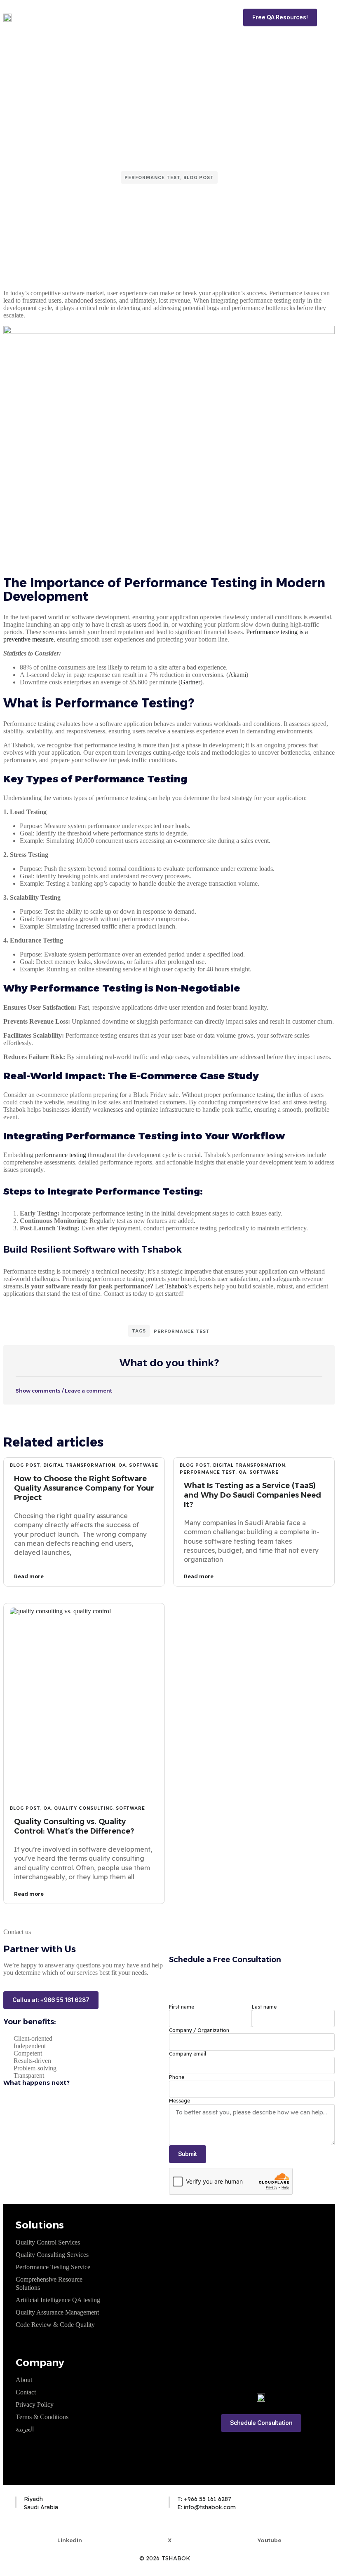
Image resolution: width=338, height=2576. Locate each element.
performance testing (61, 1155)
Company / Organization (199, 2030)
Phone (177, 2077)
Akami (237, 675)
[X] (170, 2527)
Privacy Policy (35, 2404)
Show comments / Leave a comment (64, 1391)
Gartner (190, 682)
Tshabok (176, 1286)
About (24, 2380)
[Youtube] (269, 2527)
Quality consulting (83, 1808)
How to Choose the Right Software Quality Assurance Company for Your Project (84, 1488)
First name (182, 2007)
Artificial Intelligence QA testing (58, 2300)
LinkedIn (70, 2540)
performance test (153, 178)
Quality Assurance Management (57, 2312)
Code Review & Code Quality (55, 2325)
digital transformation (79, 1465)
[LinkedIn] (70, 2527)
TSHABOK (176, 2558)
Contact (26, 2392)
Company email (188, 2054)
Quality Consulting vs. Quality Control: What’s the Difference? (74, 1826)
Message (180, 2101)
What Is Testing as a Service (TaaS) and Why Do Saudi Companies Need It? (252, 1495)
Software (144, 1465)
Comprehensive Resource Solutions (49, 2283)
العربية (25, 2429)
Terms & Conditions (42, 2417)
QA (122, 1465)
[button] (329, 17)
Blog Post (199, 178)
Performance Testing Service (53, 2267)
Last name (264, 2007)
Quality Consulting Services (52, 2255)
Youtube (269, 2540)
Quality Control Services (48, 2242)
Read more (29, 1576)
